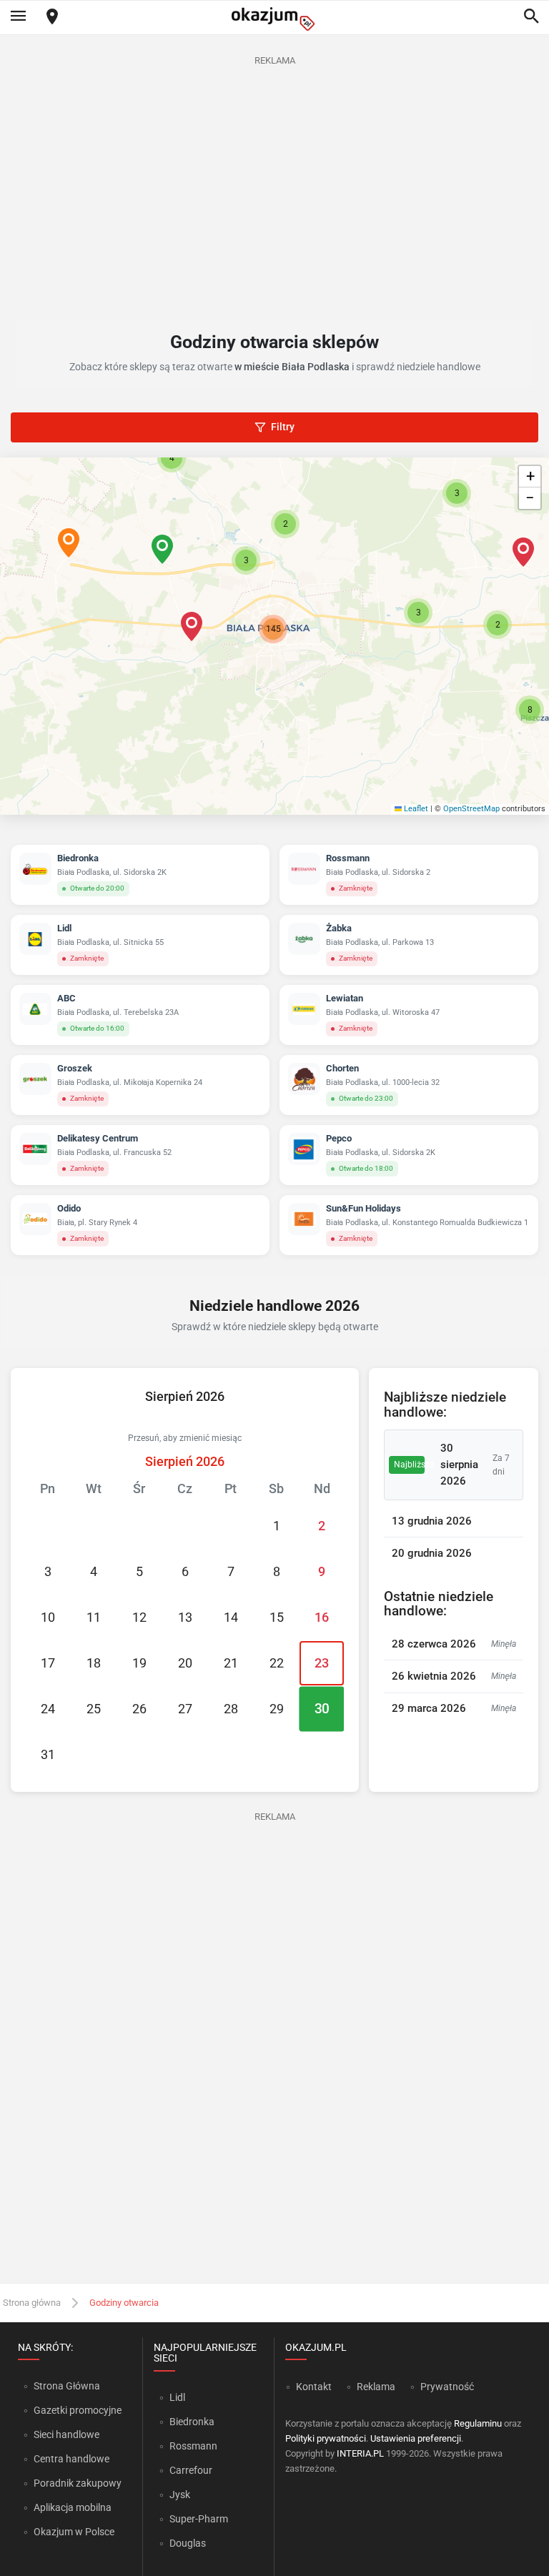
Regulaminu (478, 2423)
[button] (192, 626)
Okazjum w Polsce (74, 2532)
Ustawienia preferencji (416, 2438)
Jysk (180, 2495)
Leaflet (415, 809)
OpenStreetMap (471, 809)
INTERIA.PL (360, 2453)
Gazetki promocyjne (78, 2410)
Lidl (177, 2397)
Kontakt (314, 2387)
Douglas (188, 2543)
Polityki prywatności (326, 2438)
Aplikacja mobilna (73, 2507)
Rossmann (193, 2446)
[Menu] (18, 17)
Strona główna (32, 2303)
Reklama (376, 2387)
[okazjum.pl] (274, 19)
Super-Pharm (199, 2519)
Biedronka (192, 2422)
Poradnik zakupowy (78, 2483)
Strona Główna (67, 2386)
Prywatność (447, 2387)
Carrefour (191, 2470)
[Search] (531, 17)
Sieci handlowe (66, 2434)
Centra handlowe (71, 2459)
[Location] (52, 18)
